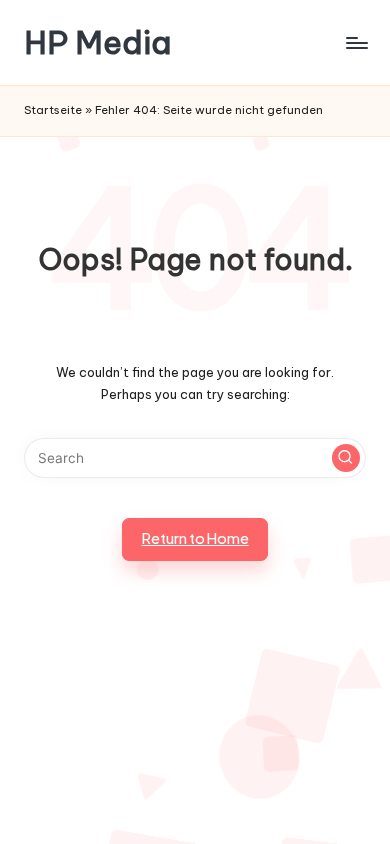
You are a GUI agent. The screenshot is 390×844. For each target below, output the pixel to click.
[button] (346, 458)
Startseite (53, 110)
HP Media (97, 42)
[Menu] (356, 42)
